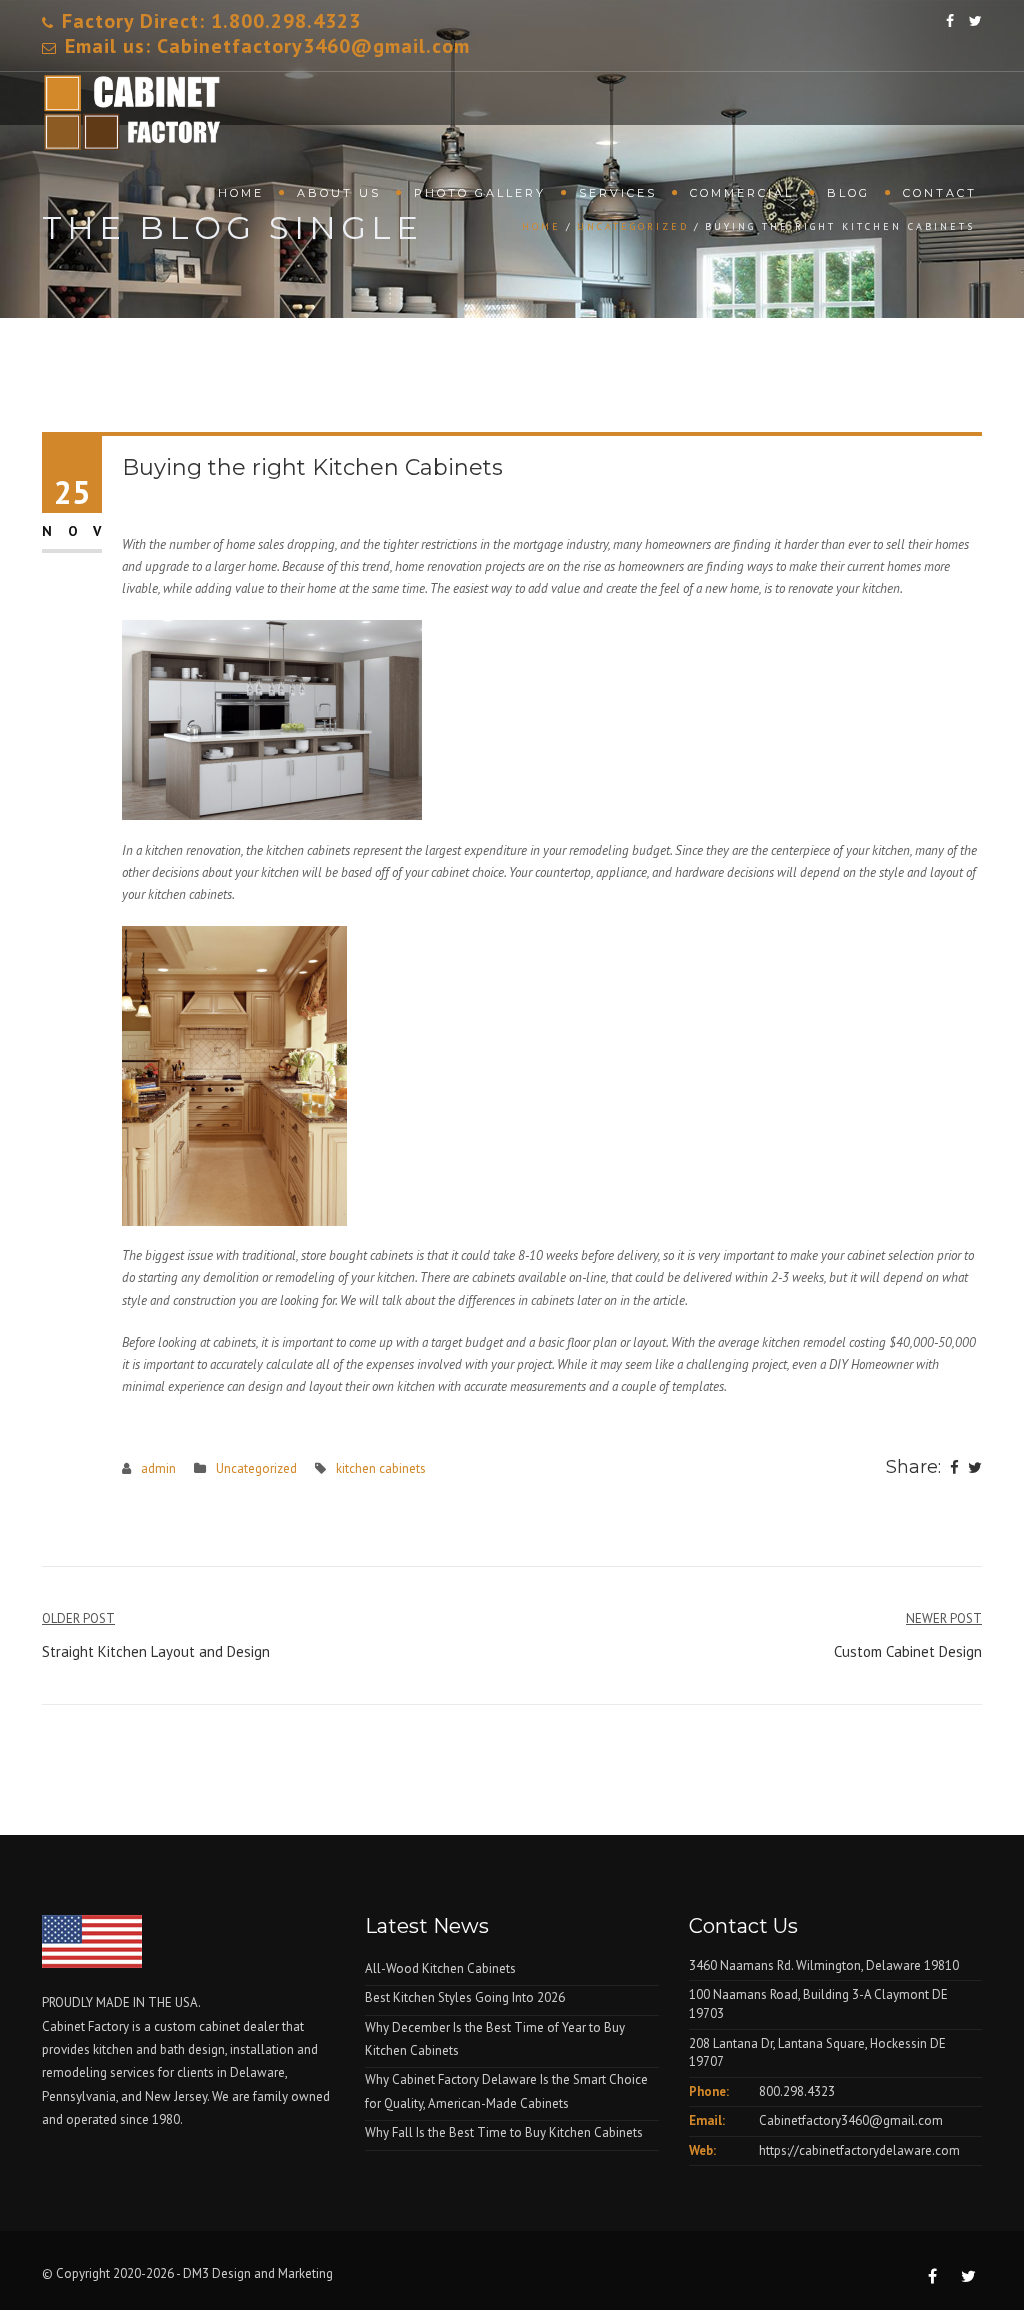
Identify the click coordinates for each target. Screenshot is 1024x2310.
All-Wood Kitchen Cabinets (440, 1968)
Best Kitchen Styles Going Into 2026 (465, 1997)
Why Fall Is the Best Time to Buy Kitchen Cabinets (504, 2132)
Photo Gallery (480, 193)
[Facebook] (954, 1469)
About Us (339, 193)
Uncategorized (256, 1468)
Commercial (742, 193)
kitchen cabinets (381, 1468)
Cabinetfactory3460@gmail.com (851, 2120)
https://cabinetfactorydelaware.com (859, 2150)
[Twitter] (975, 1469)
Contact (940, 193)
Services (618, 193)
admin (158, 1468)
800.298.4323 (797, 2091)
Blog (848, 193)
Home (241, 193)
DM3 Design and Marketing (259, 2273)
